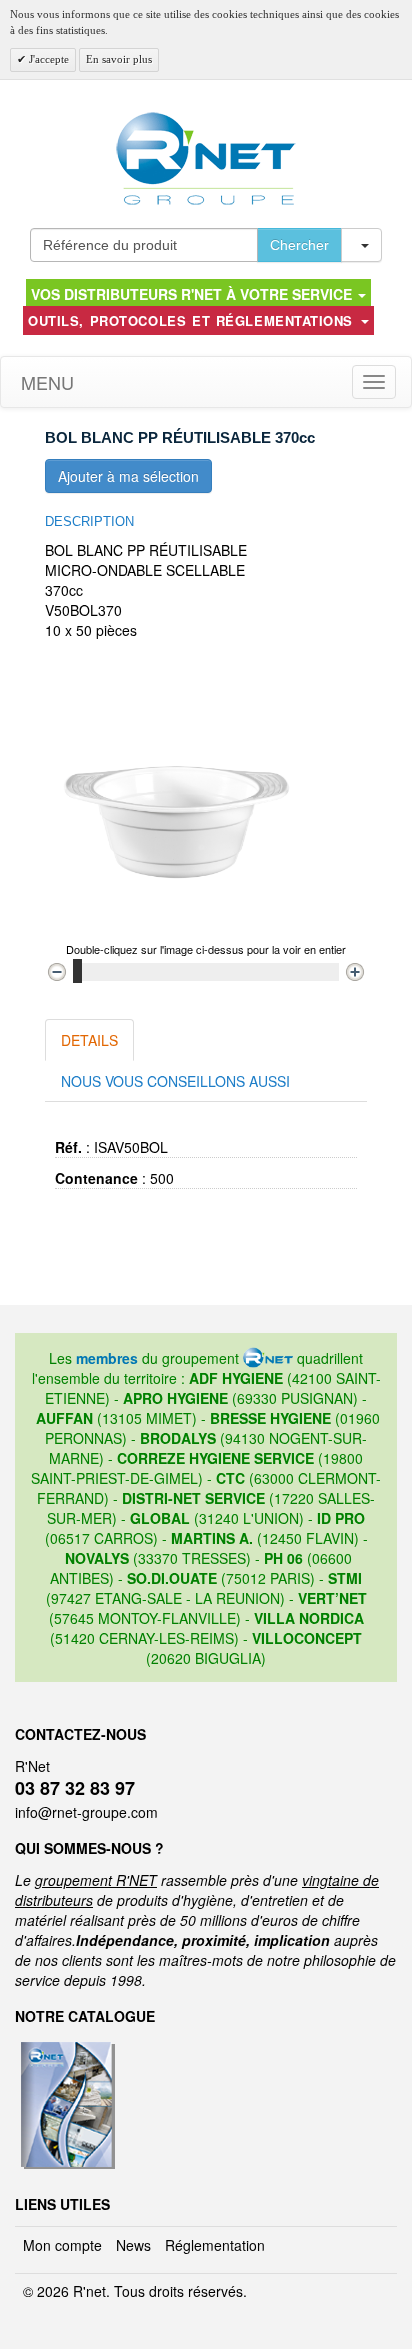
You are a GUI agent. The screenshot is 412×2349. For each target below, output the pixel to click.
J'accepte (47, 59)
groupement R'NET (96, 1880)
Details (89, 1040)
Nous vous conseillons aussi (175, 1081)
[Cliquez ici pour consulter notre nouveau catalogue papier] (65, 2048)
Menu (45, 382)
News (133, 2245)
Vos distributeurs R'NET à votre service (193, 294)
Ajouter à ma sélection (128, 476)
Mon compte (62, 2245)
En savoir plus (119, 59)
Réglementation (215, 2245)
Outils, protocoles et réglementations (193, 320)
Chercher (299, 245)
